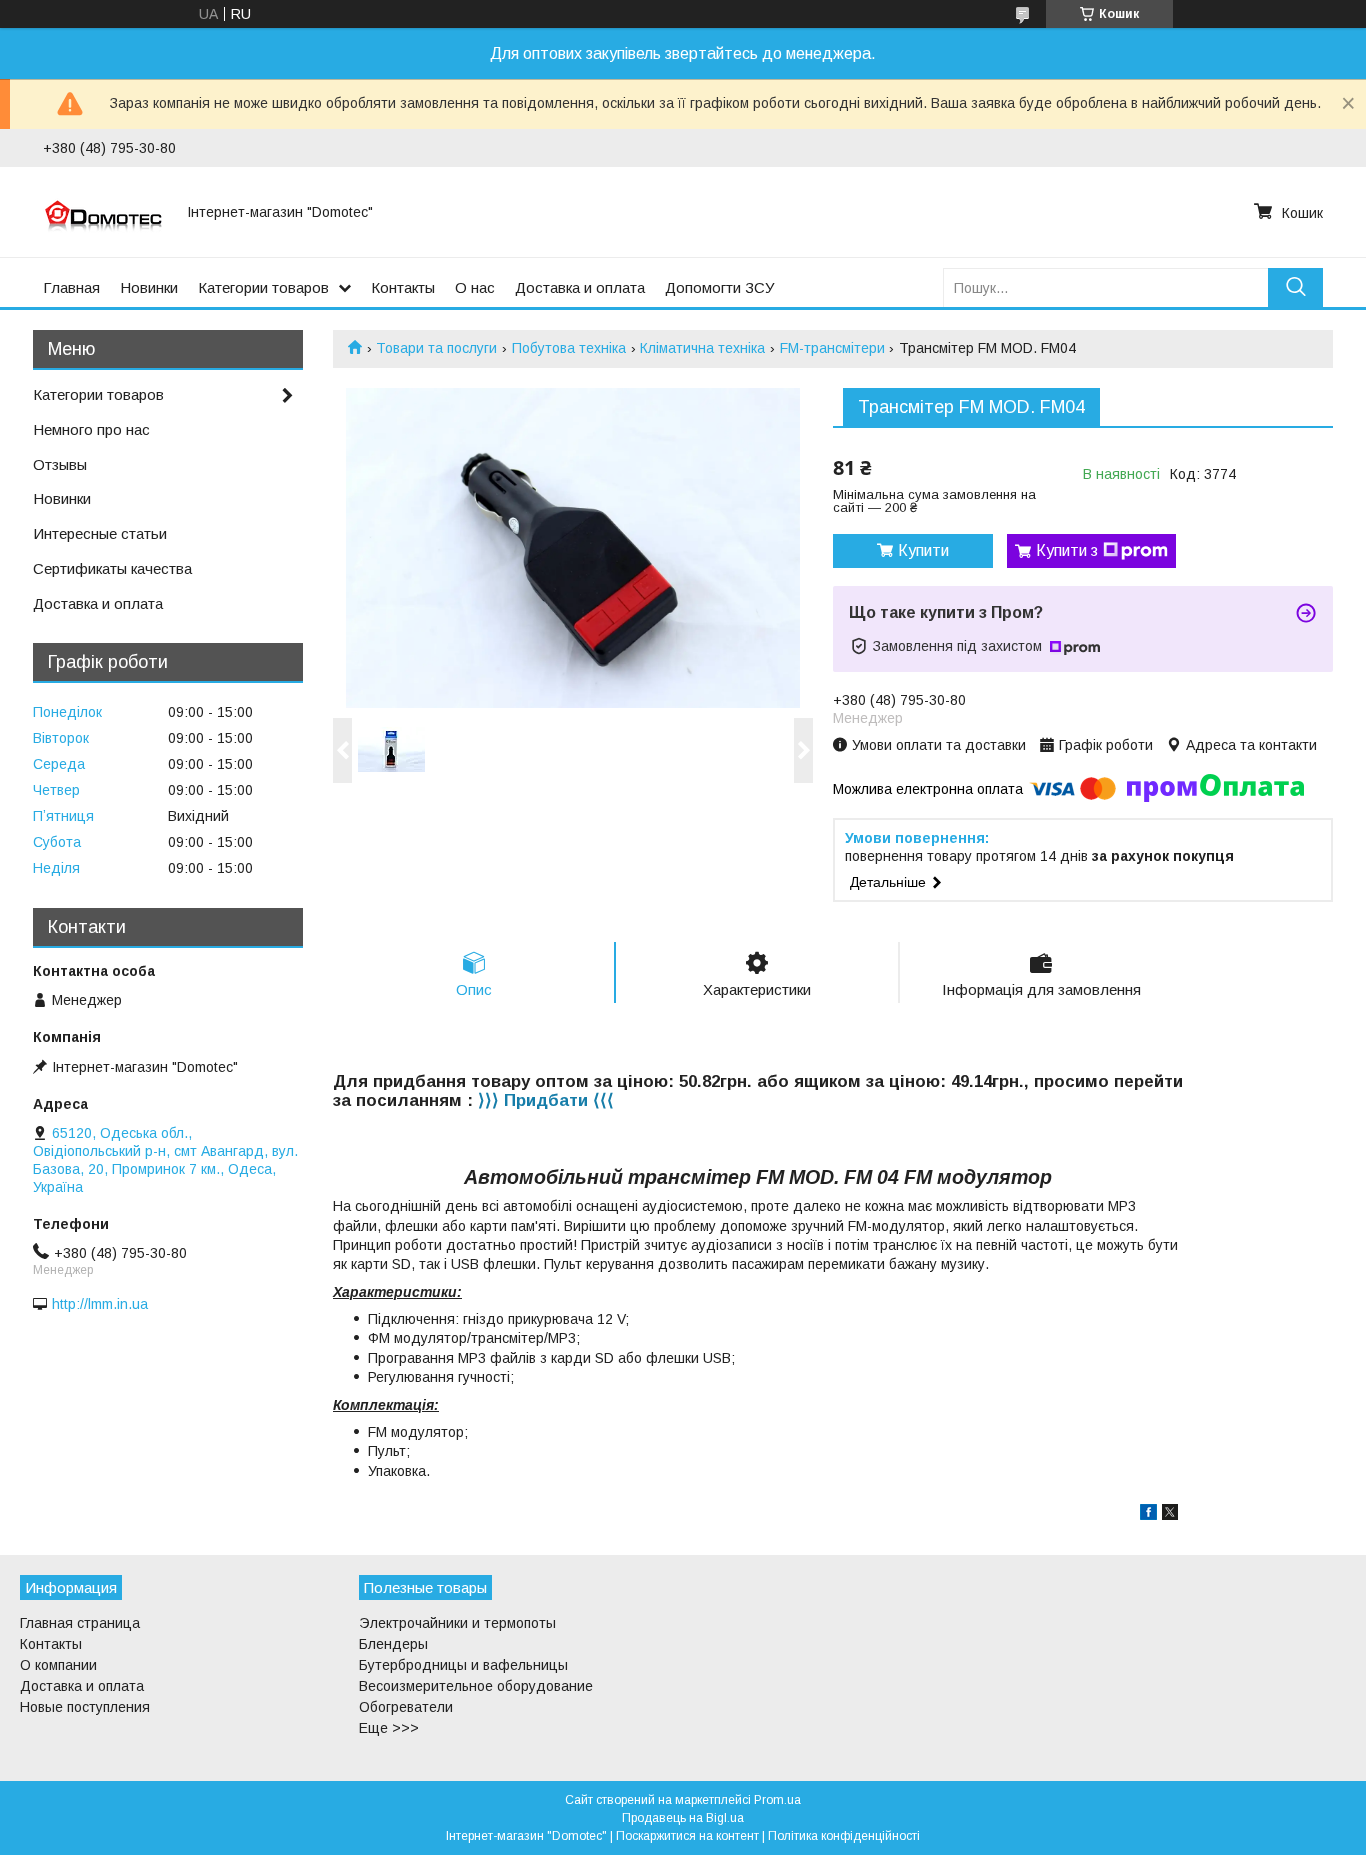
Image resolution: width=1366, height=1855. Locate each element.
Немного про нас (91, 429)
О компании (58, 1665)
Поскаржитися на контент (687, 1836)
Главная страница (80, 1623)
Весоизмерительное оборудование (476, 1686)
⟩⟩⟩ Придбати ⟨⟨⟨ (546, 1100)
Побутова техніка (569, 348)
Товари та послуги (436, 348)
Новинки (149, 287)
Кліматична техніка (702, 348)
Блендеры (393, 1644)
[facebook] (1148, 1515)
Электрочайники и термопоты (457, 1623)
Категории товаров (263, 287)
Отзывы (60, 464)
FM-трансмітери (832, 348)
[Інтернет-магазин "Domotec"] (103, 212)
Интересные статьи (100, 533)
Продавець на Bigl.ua (683, 1818)
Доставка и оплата (580, 287)
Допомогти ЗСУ (720, 287)
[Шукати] (1295, 287)
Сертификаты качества (112, 568)
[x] (1170, 1515)
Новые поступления (85, 1707)
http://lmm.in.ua (100, 1304)
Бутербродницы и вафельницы (463, 1665)
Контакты (403, 287)
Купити (923, 550)
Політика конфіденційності (844, 1836)
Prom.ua (777, 1800)
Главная (71, 287)
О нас (475, 287)
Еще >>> (389, 1728)
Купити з (1067, 550)
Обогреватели (406, 1707)
